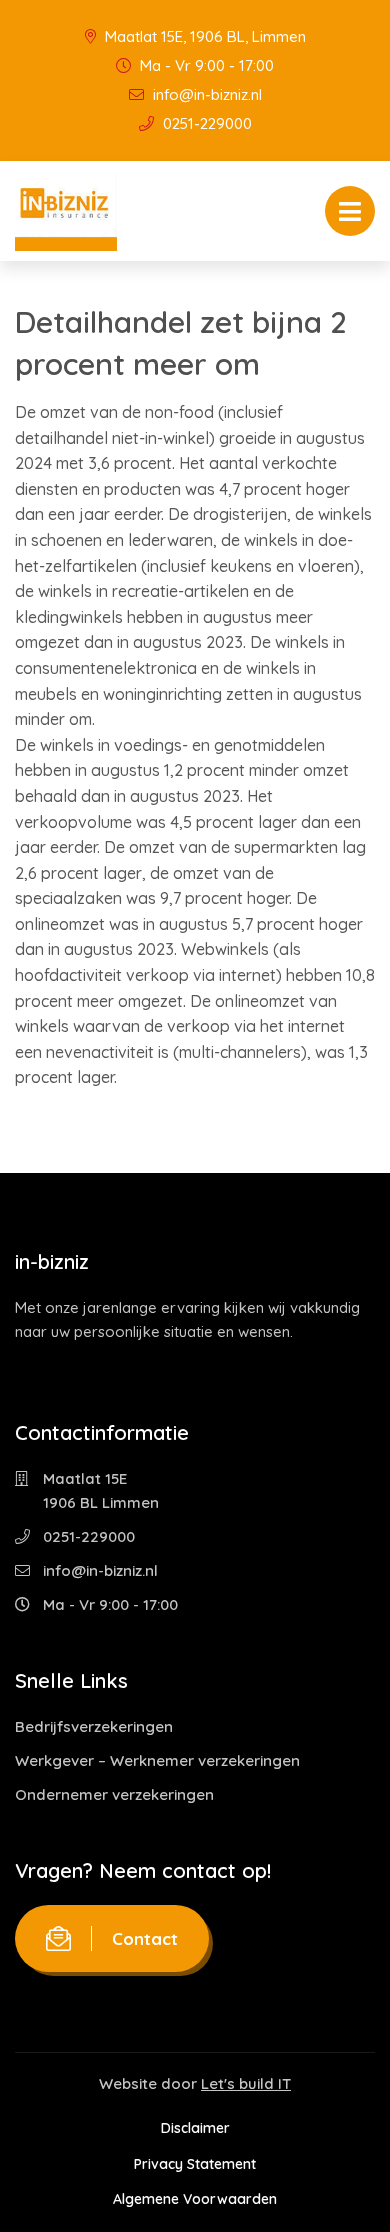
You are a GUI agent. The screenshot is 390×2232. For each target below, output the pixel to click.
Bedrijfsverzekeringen (94, 1726)
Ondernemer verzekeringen (114, 1794)
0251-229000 (205, 123)
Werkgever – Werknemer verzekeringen (157, 1760)
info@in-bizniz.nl (205, 94)
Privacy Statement (195, 2164)
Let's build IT (246, 2083)
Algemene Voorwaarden (195, 2199)
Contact (145, 1938)
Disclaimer (195, 2128)
